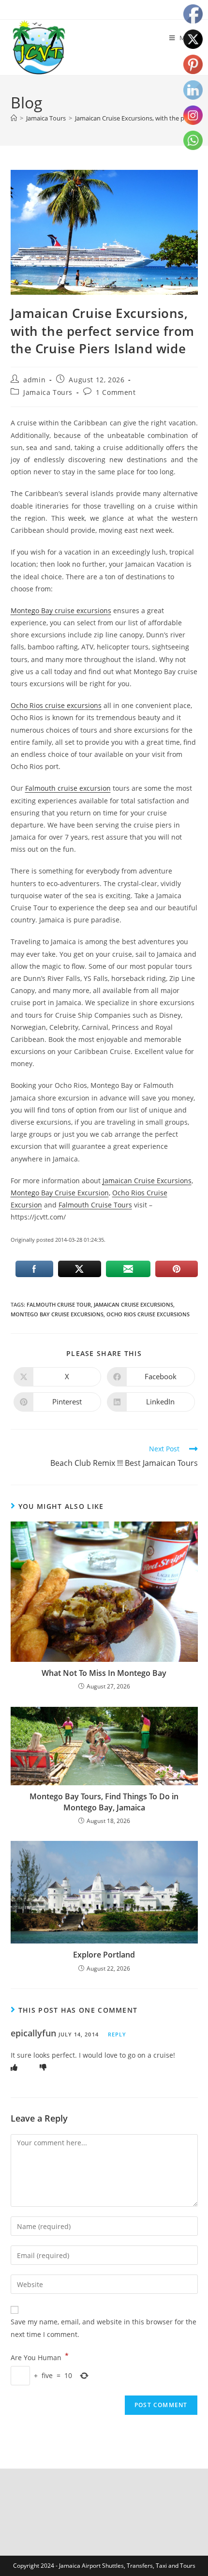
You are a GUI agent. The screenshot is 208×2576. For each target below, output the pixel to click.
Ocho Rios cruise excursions (56, 705)
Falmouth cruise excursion (68, 788)
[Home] (14, 118)
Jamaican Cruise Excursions (147, 1181)
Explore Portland (104, 1955)
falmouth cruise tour (59, 1304)
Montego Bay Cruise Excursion (60, 1193)
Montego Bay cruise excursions (61, 610)
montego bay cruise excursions (57, 1314)
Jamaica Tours (48, 392)
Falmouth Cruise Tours (95, 1205)
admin (34, 380)
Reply (117, 2034)
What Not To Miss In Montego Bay (104, 1673)
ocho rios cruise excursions (148, 1314)
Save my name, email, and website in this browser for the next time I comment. (104, 2328)
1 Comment (116, 392)
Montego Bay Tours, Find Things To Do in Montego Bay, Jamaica (104, 1802)
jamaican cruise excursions (134, 1304)
